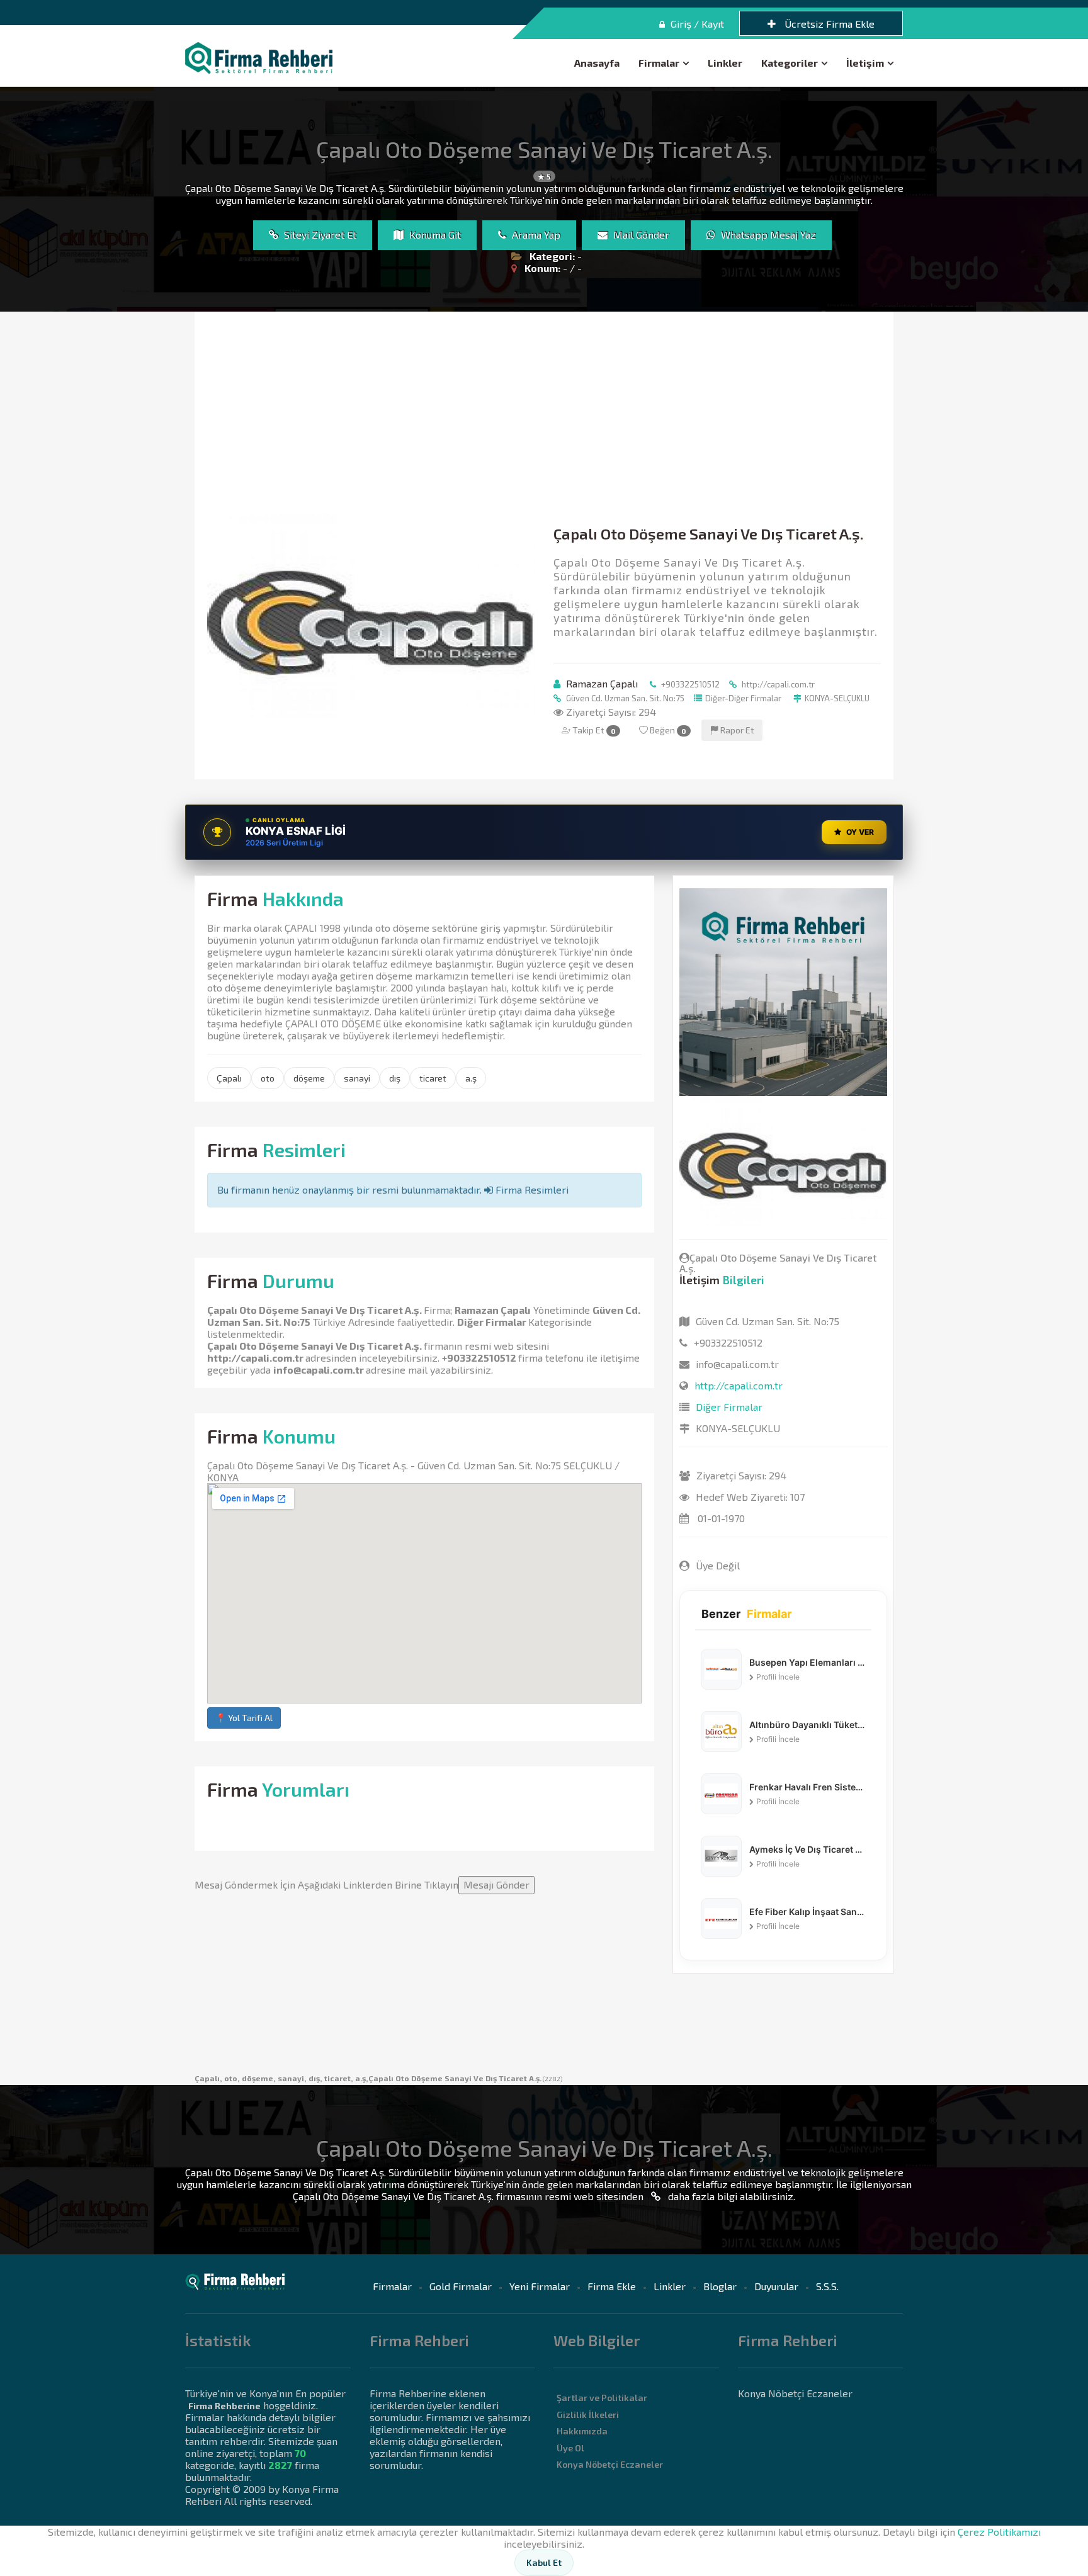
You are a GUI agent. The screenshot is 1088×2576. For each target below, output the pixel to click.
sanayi (357, 1078)
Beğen (667, 730)
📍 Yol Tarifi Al (244, 1718)
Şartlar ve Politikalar (602, 2398)
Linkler (725, 63)
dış (395, 1078)
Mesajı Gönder (496, 1884)
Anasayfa (597, 63)
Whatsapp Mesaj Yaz (767, 234)
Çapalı (229, 1078)
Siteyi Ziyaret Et (319, 234)
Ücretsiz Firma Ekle (828, 24)
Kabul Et (544, 2562)
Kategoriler (790, 63)
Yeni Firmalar (540, 2286)
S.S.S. (827, 2286)
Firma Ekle (612, 2286)
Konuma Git (434, 234)
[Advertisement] (544, 419)
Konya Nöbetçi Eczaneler (610, 2464)
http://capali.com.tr (777, 684)
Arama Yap (535, 234)
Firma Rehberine (224, 2406)
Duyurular (776, 2286)
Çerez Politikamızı (999, 2532)
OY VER (860, 832)
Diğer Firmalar (492, 1322)
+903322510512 (689, 684)
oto (268, 1078)
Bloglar (720, 2286)
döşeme (309, 1078)
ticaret (433, 1078)
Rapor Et (736, 730)
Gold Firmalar (461, 2286)
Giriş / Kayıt (696, 24)
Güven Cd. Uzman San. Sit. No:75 (624, 698)
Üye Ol (570, 2448)
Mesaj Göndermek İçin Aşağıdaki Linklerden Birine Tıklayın (362, 1884)
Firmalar (659, 63)
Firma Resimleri (531, 1189)
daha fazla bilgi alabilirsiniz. (730, 2196)
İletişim (865, 63)
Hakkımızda (582, 2431)
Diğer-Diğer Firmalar (743, 698)
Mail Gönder (640, 234)
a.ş (471, 1078)
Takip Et (593, 730)
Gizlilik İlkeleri (588, 2415)
